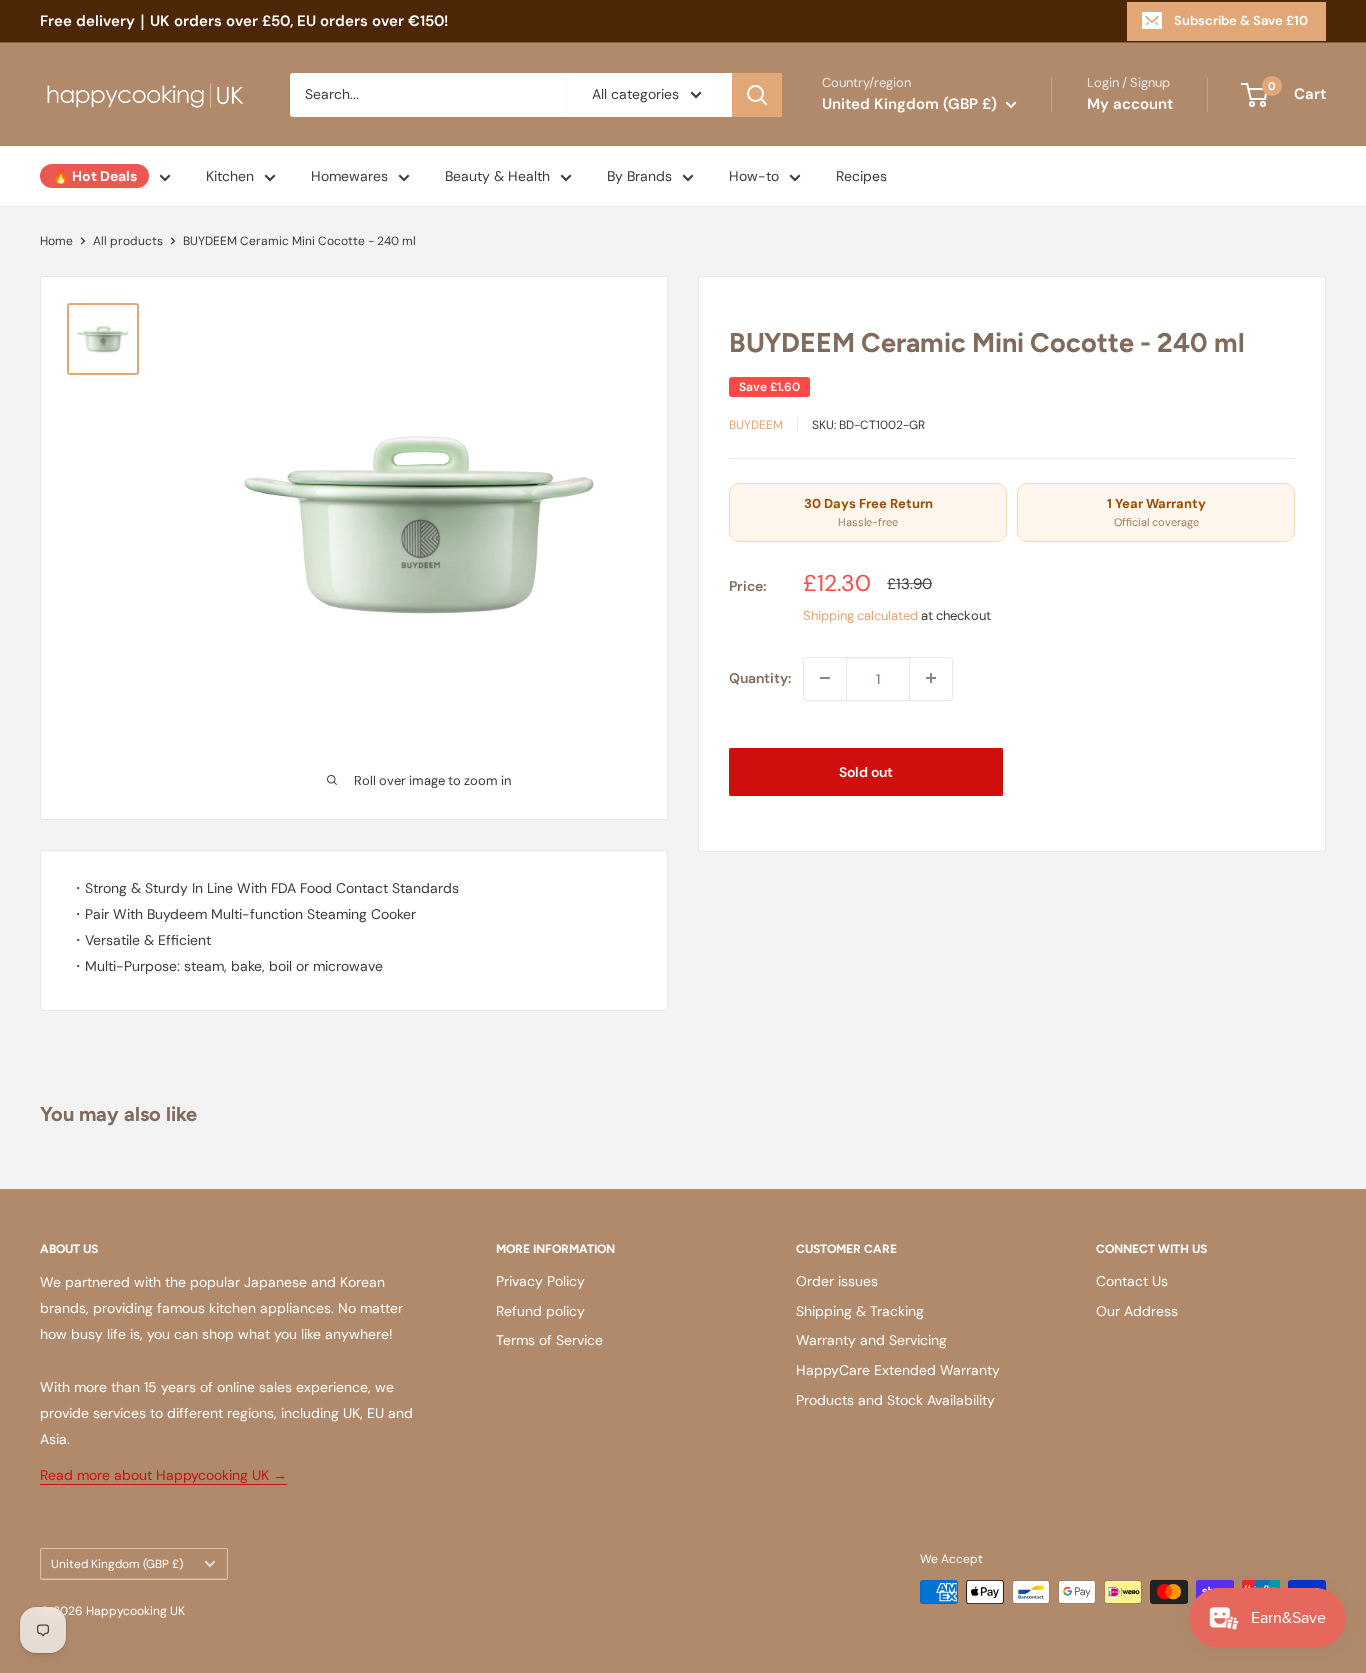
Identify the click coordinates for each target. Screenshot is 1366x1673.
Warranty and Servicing (871, 1340)
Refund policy (540, 1311)
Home (56, 241)
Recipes (861, 176)
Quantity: (760, 678)
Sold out (866, 771)
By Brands (639, 176)
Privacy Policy (540, 1281)
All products (128, 241)
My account (1130, 104)
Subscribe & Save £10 (1241, 20)
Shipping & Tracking (860, 1311)
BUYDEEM (756, 424)
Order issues (837, 1281)
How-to (754, 176)
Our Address (1137, 1311)
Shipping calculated (860, 615)
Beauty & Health (497, 176)
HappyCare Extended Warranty (898, 1370)
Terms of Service (549, 1340)
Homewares (349, 176)
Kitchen (230, 176)
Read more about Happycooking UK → (163, 1475)
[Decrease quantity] (825, 678)
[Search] (757, 95)
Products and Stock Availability (895, 1400)
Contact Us (1132, 1281)
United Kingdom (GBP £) (117, 1564)
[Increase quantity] (931, 678)
